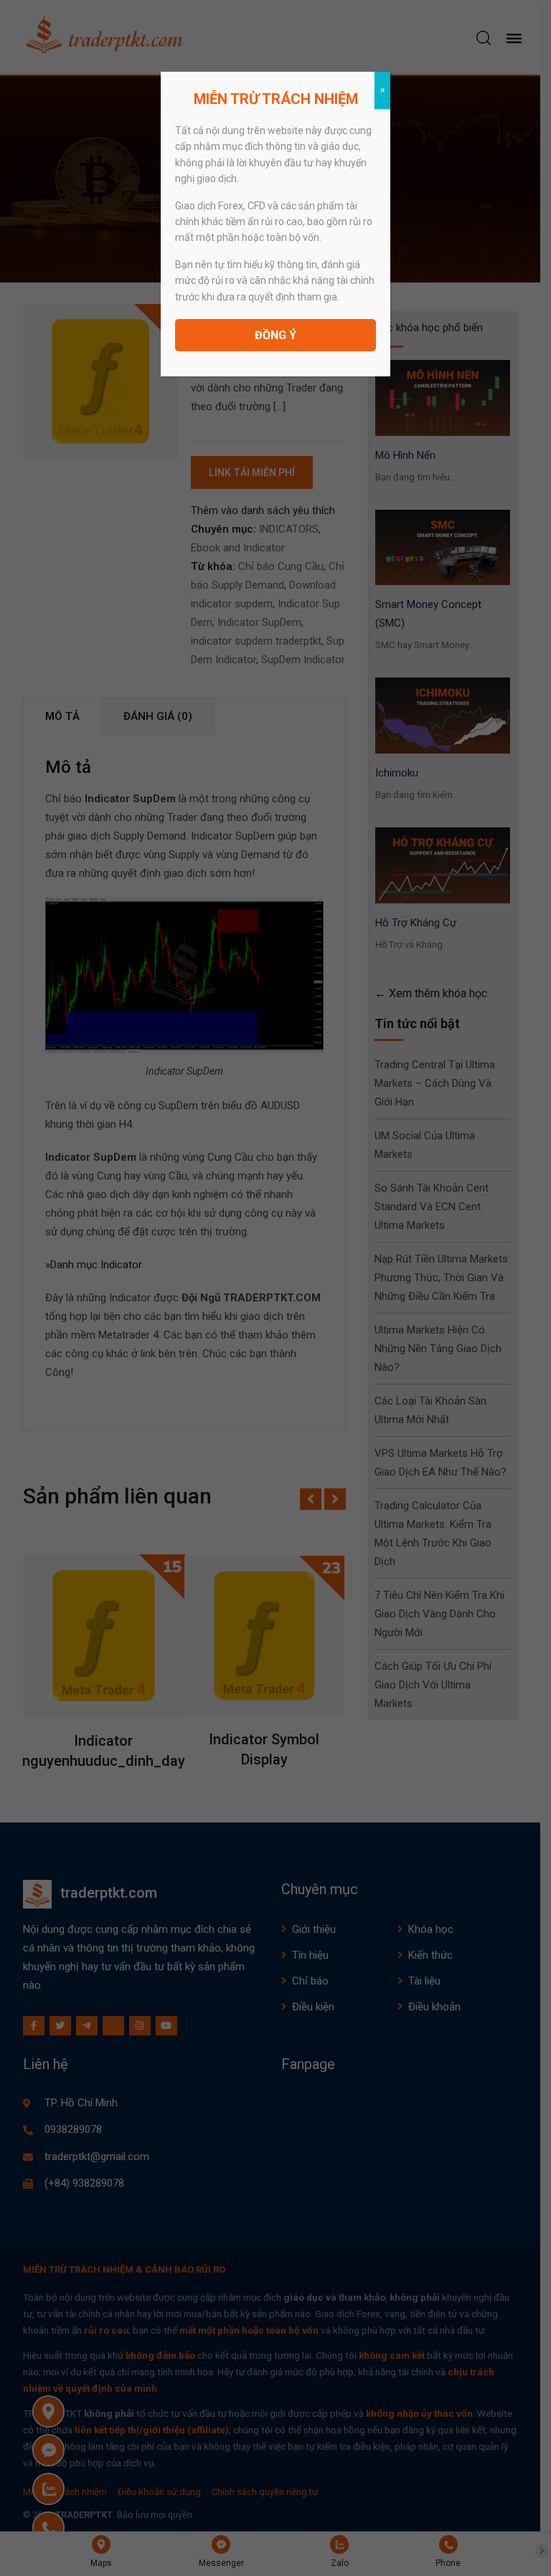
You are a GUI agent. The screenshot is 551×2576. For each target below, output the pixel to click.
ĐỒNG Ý (275, 335)
